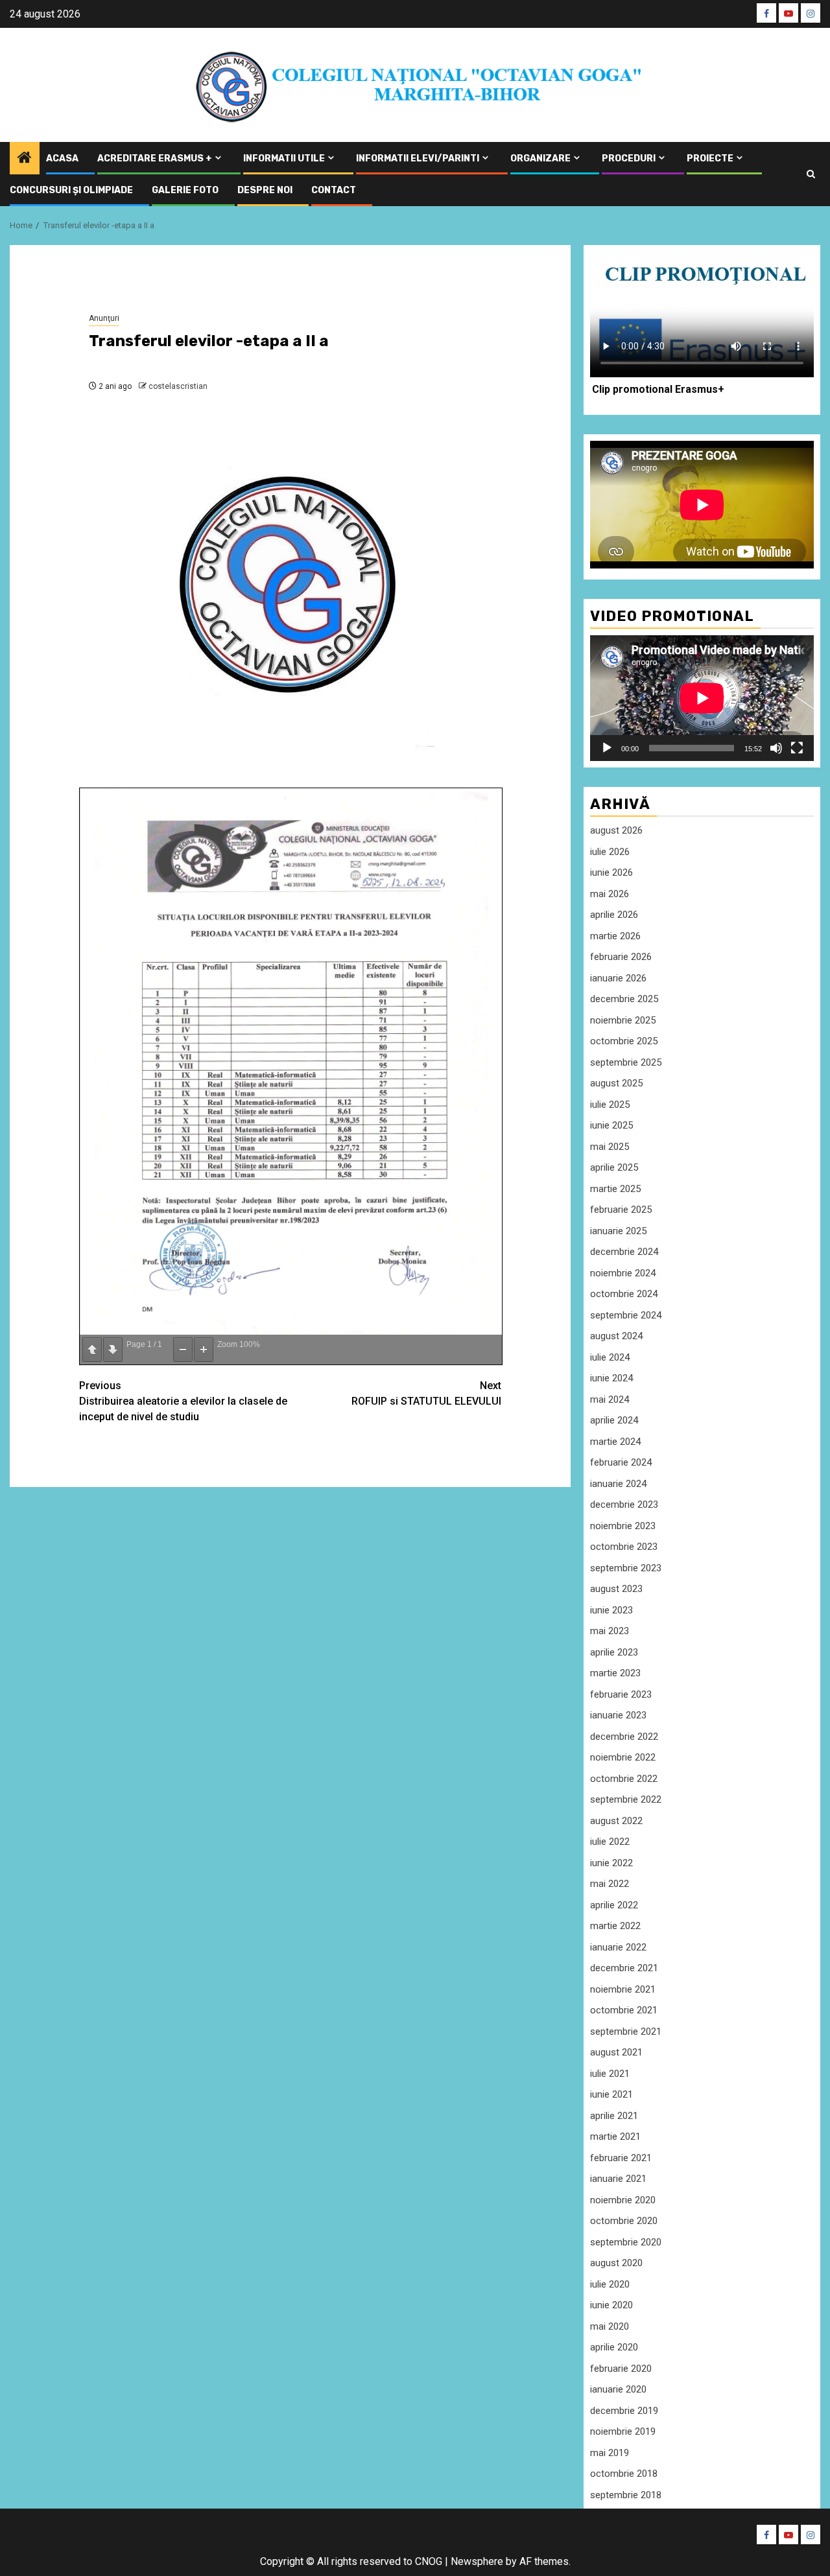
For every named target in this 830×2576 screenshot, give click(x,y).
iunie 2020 (611, 2305)
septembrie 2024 (626, 1315)
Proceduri (629, 158)
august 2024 (616, 1336)
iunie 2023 (611, 1610)
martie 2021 (615, 2137)
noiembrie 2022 (623, 1757)
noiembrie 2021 (623, 1989)
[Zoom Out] (183, 1350)
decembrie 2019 (624, 2411)
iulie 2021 (610, 2074)
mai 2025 (610, 1147)
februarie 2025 (621, 1210)
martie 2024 (615, 1442)
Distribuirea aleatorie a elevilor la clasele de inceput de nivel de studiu (183, 1401)
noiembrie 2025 (623, 1020)
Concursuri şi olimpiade (71, 190)
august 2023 (616, 1589)
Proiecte (710, 158)
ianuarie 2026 (618, 978)
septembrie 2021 (626, 2032)
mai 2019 (610, 2453)
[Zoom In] (204, 1350)
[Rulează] (607, 748)
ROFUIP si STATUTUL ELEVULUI (426, 1393)
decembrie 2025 (624, 999)
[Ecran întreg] (797, 748)
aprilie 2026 (614, 915)
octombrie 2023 (624, 1547)
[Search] (811, 174)
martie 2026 (615, 936)
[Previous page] (92, 1350)
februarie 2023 (621, 1694)
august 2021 (616, 2052)
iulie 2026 (610, 852)
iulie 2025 (610, 1105)
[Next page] (113, 1350)
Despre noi (265, 190)
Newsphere (477, 2561)
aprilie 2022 (614, 1905)
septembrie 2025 (626, 1062)
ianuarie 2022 (618, 1947)
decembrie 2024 (624, 1252)
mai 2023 (610, 1631)
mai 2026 (610, 894)
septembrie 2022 (626, 1799)
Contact (334, 190)
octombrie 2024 (624, 1294)
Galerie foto (185, 190)
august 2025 (616, 1083)
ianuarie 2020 (618, 2389)
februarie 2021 (621, 2158)
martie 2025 (615, 1189)
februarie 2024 (621, 1462)
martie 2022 (615, 1926)
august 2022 (616, 1821)
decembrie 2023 (624, 1505)
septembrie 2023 (626, 1568)
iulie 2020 (610, 2284)
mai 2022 (610, 1884)
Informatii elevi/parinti (418, 158)
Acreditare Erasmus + (155, 158)
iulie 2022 (610, 1842)
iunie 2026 (611, 872)
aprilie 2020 (614, 2347)
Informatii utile (284, 158)
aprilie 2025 (614, 1167)
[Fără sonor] (776, 748)
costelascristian (178, 386)
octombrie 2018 (624, 2474)
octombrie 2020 (624, 2221)
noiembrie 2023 (623, 1526)
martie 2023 (615, 1673)
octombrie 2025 (624, 1041)
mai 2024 (610, 1399)
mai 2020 (610, 2326)
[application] (702, 698)
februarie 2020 (621, 2369)
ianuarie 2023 (618, 1715)
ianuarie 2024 (618, 1484)
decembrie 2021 (624, 1968)
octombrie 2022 (624, 1779)
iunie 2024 (611, 1378)
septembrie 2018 (626, 2495)
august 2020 (616, 2263)
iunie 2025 (611, 1125)
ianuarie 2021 (618, 2179)
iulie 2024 (610, 1357)
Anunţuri (104, 318)
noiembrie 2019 (623, 2431)
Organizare (540, 158)
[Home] (25, 159)
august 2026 (616, 830)
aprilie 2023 (614, 1652)
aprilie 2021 (614, 2116)
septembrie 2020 (626, 2242)
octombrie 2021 (624, 2010)
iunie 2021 (611, 2094)
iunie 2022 (611, 1863)
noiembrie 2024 (623, 1273)
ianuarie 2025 (618, 1231)
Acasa (62, 158)
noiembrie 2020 (623, 2200)
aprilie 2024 (614, 1420)
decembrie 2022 (624, 1737)
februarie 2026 (621, 957)
